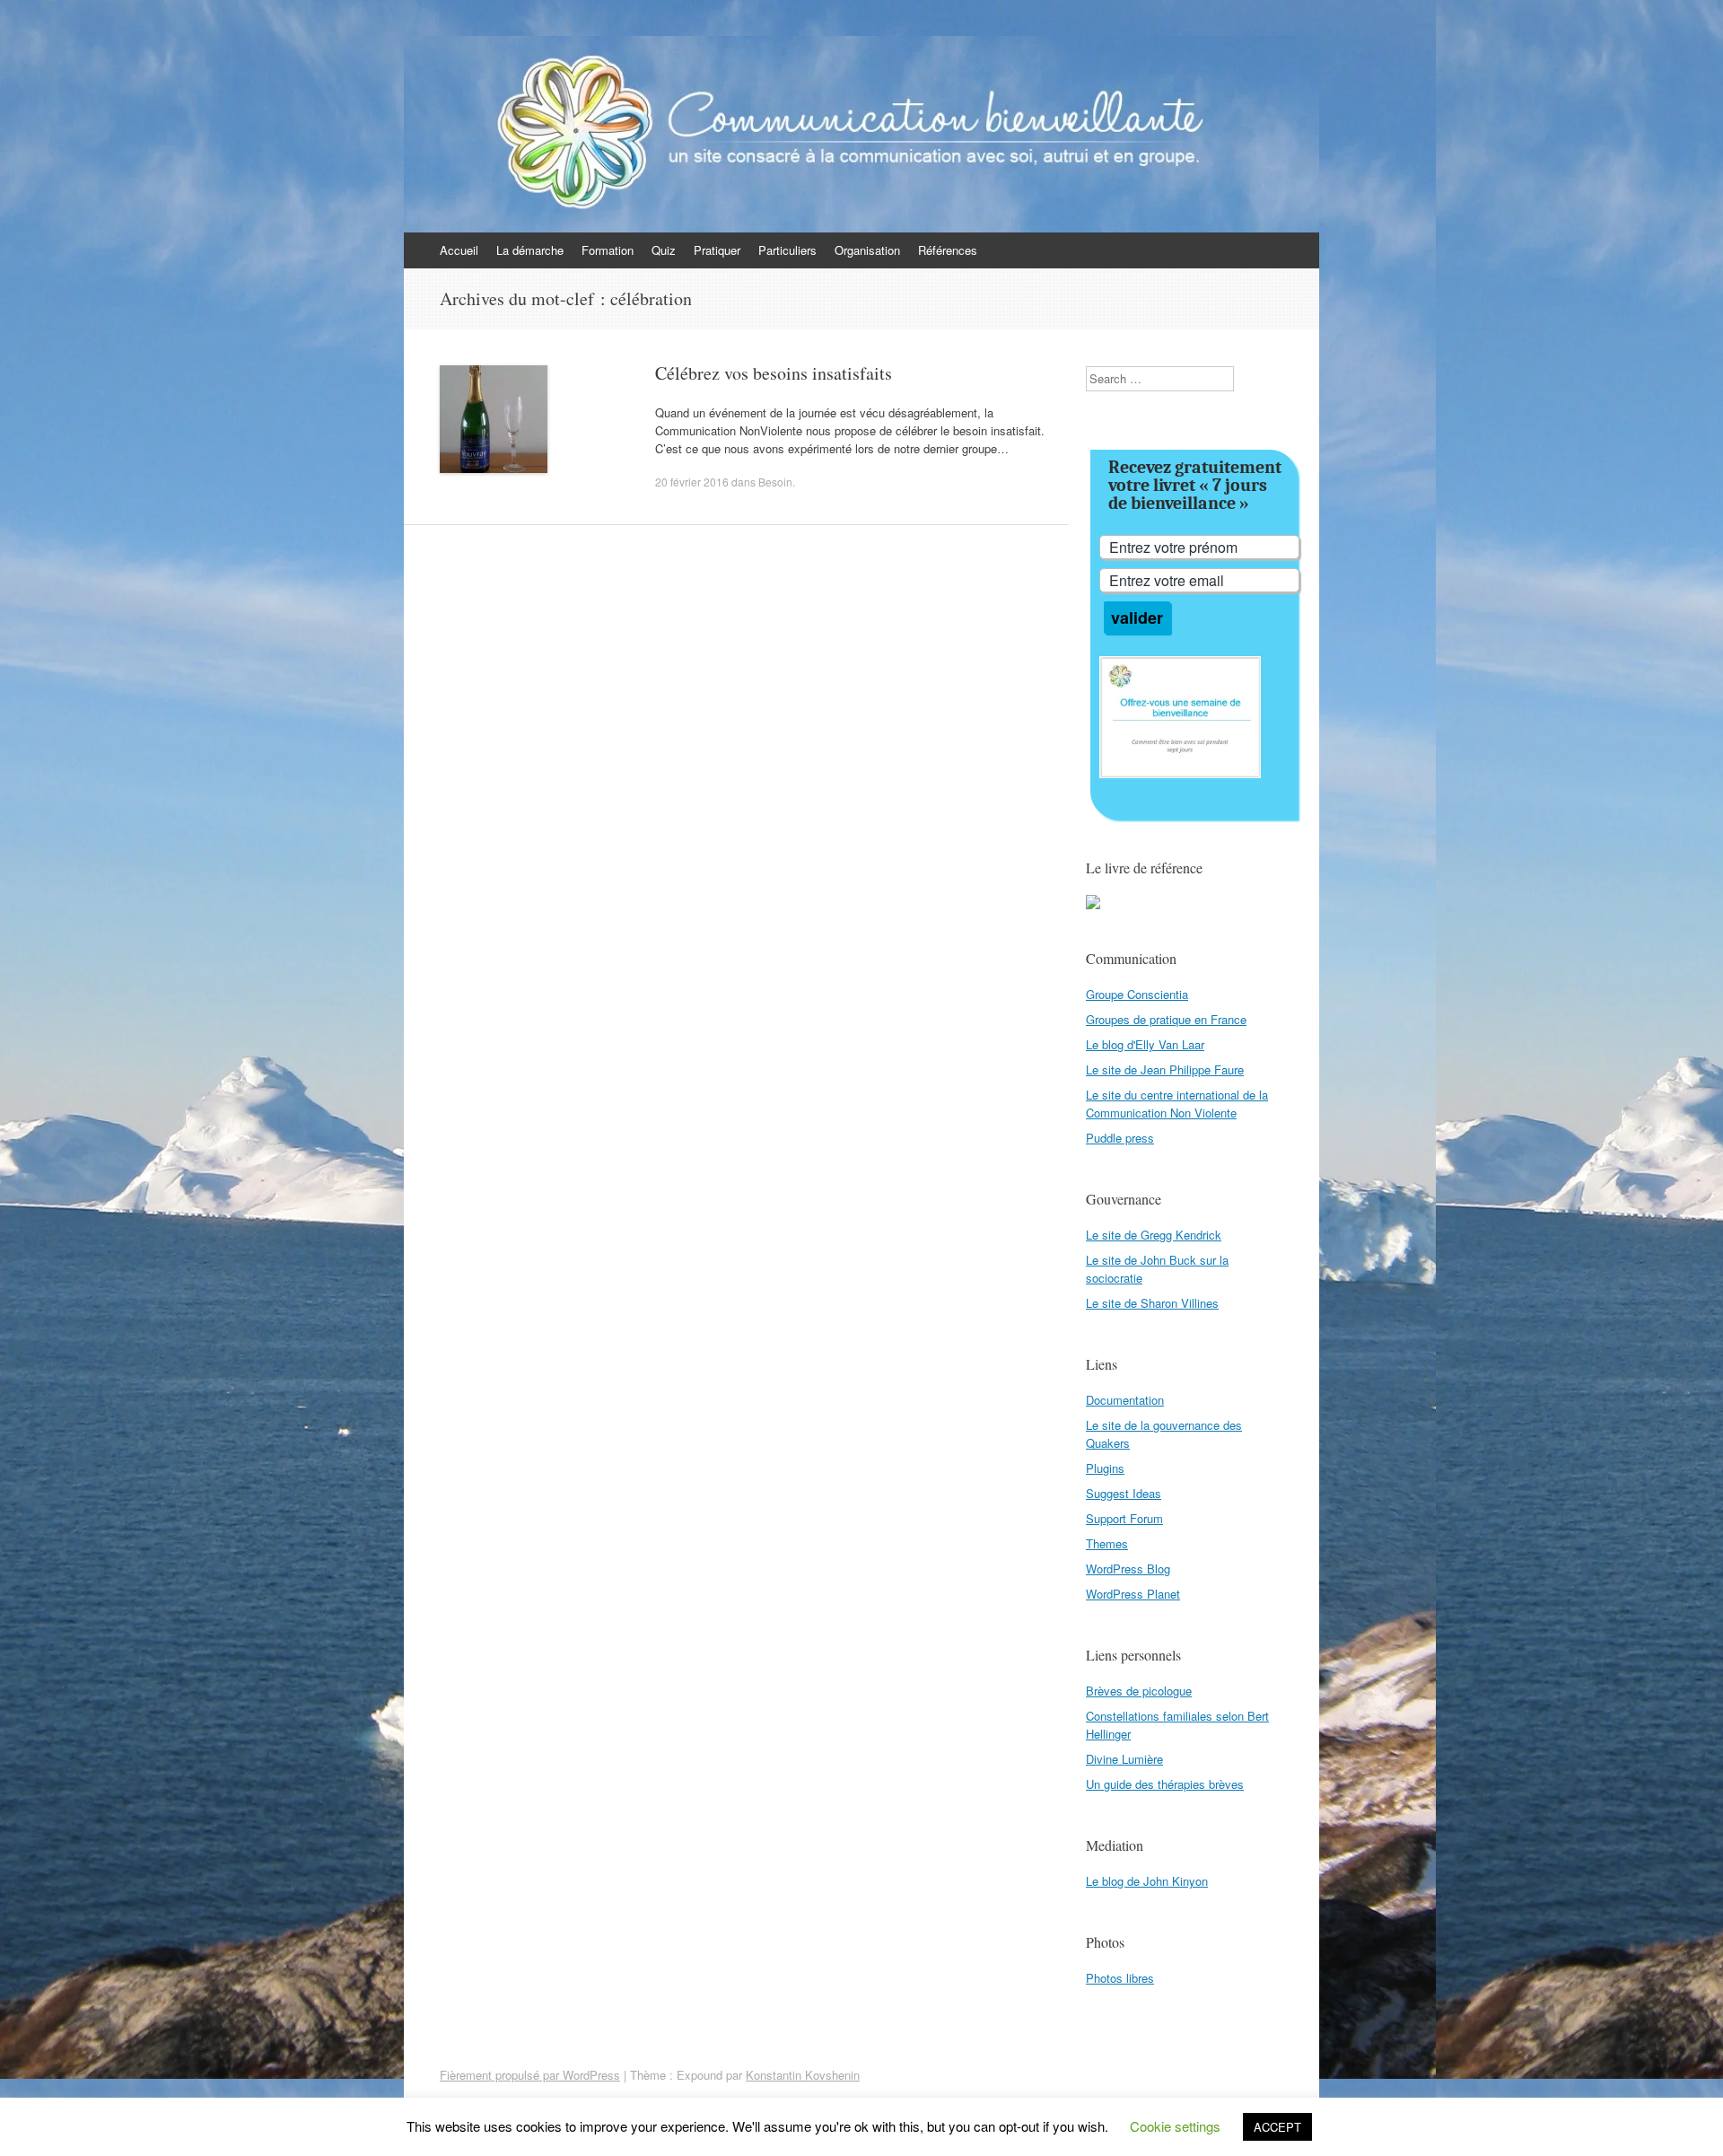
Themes (1107, 1543)
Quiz (664, 250)
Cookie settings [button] (1175, 2126)
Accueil (459, 250)
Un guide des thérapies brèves (1165, 1784)
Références (948, 250)
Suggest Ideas (1124, 1493)
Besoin (775, 482)
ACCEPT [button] (1277, 2127)
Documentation (1125, 1400)
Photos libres (1120, 1978)
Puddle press (1120, 1138)
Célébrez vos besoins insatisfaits (774, 373)
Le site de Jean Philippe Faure (1165, 1069)
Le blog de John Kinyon (1147, 1881)
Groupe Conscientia (1137, 994)
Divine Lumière (1124, 1759)
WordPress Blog (1128, 1569)
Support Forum (1124, 1518)
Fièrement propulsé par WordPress (530, 2075)
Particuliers (787, 250)
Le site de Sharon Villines (1152, 1303)
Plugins (1105, 1468)
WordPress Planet (1133, 1594)
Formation (608, 250)
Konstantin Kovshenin (803, 2075)
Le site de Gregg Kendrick (1154, 1235)
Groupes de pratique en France (1166, 1019)
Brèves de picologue (1139, 1691)
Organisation (867, 250)
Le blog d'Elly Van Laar (1145, 1044)
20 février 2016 (692, 482)
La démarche (530, 250)
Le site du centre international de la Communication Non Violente (1177, 1104)
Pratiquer (717, 250)
